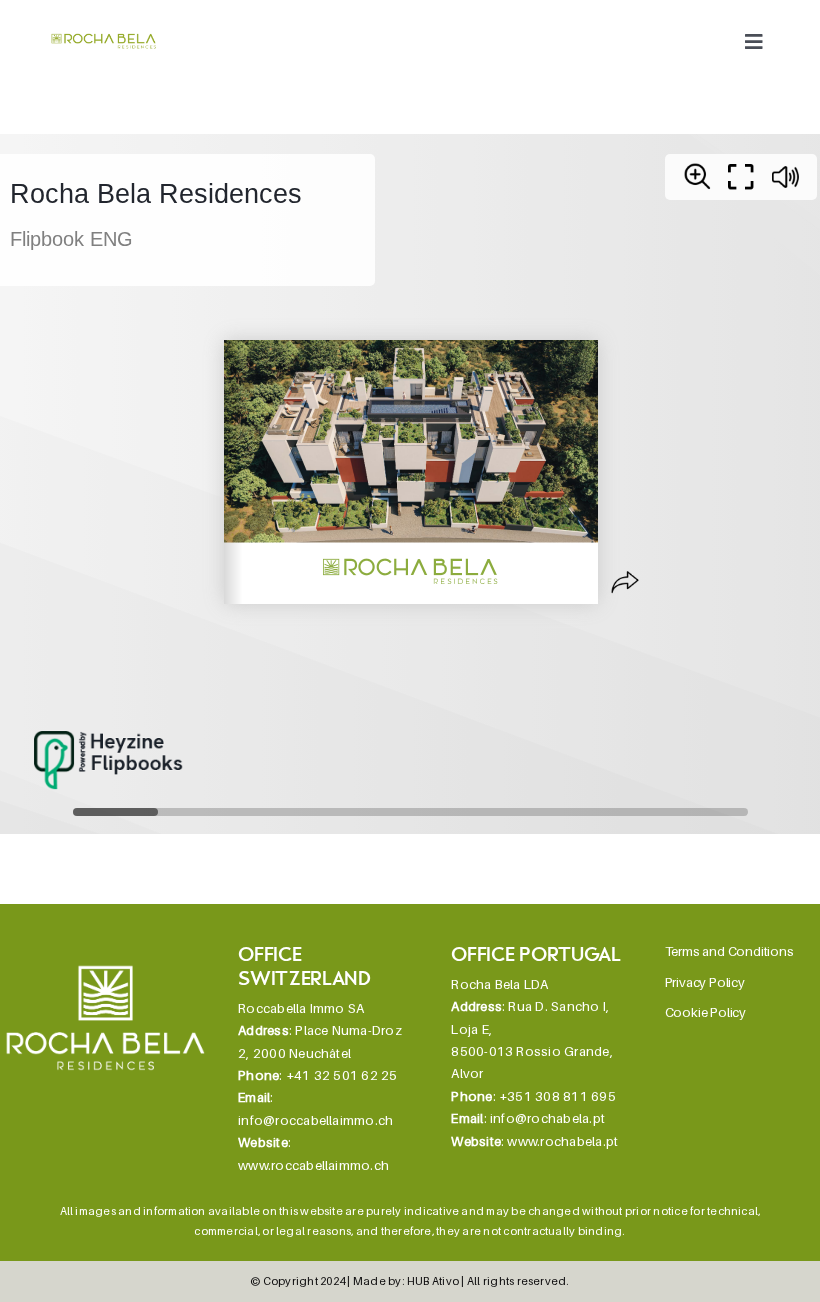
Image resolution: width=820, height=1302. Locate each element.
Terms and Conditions (729, 951)
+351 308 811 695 (557, 1096)
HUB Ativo (433, 1281)
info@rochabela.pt (547, 1118)
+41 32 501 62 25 (342, 1075)
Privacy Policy (705, 982)
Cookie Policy (705, 1012)
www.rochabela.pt (562, 1141)
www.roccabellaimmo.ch (313, 1165)
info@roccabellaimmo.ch (315, 1120)
